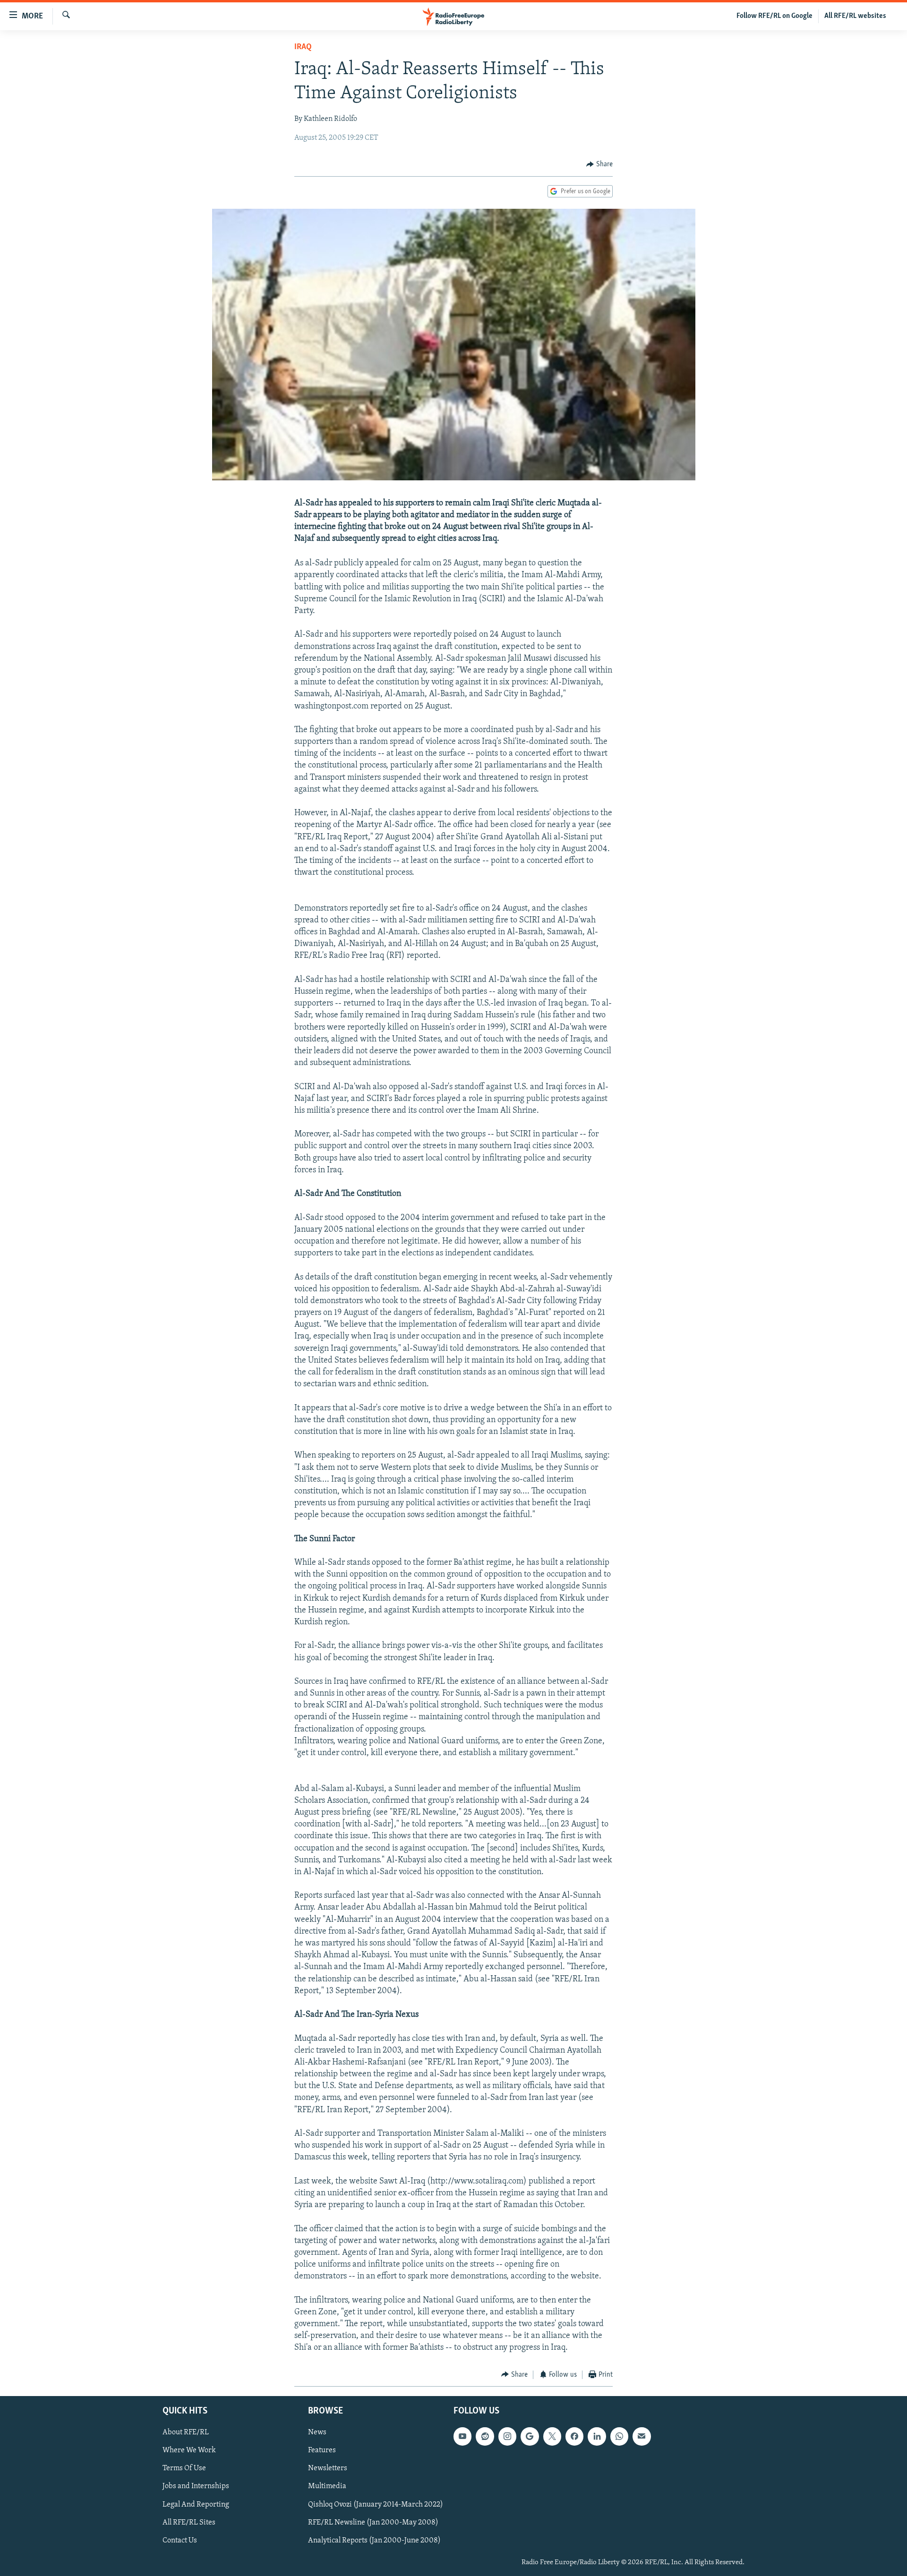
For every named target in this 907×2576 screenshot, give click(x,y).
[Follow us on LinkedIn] (597, 2436)
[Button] (599, 164)
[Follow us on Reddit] (485, 2436)
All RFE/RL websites (855, 16)
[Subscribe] (642, 2436)
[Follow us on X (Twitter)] (552, 2436)
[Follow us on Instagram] (507, 2436)
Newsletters (328, 2469)
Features (322, 2450)
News (317, 2432)
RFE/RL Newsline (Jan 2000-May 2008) (373, 2523)
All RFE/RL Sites (189, 2523)
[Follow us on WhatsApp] (619, 2436)
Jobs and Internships (196, 2487)
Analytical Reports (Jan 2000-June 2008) (374, 2541)
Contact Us (180, 2541)
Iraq (303, 47)
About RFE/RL (186, 2432)
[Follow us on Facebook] (574, 2436)
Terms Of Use (184, 2469)
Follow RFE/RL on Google (774, 16)
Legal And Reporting (196, 2505)
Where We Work (189, 2450)
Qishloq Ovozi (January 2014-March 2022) (376, 2505)
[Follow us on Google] (530, 2436)
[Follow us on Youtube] (462, 2436)
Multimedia (327, 2487)
